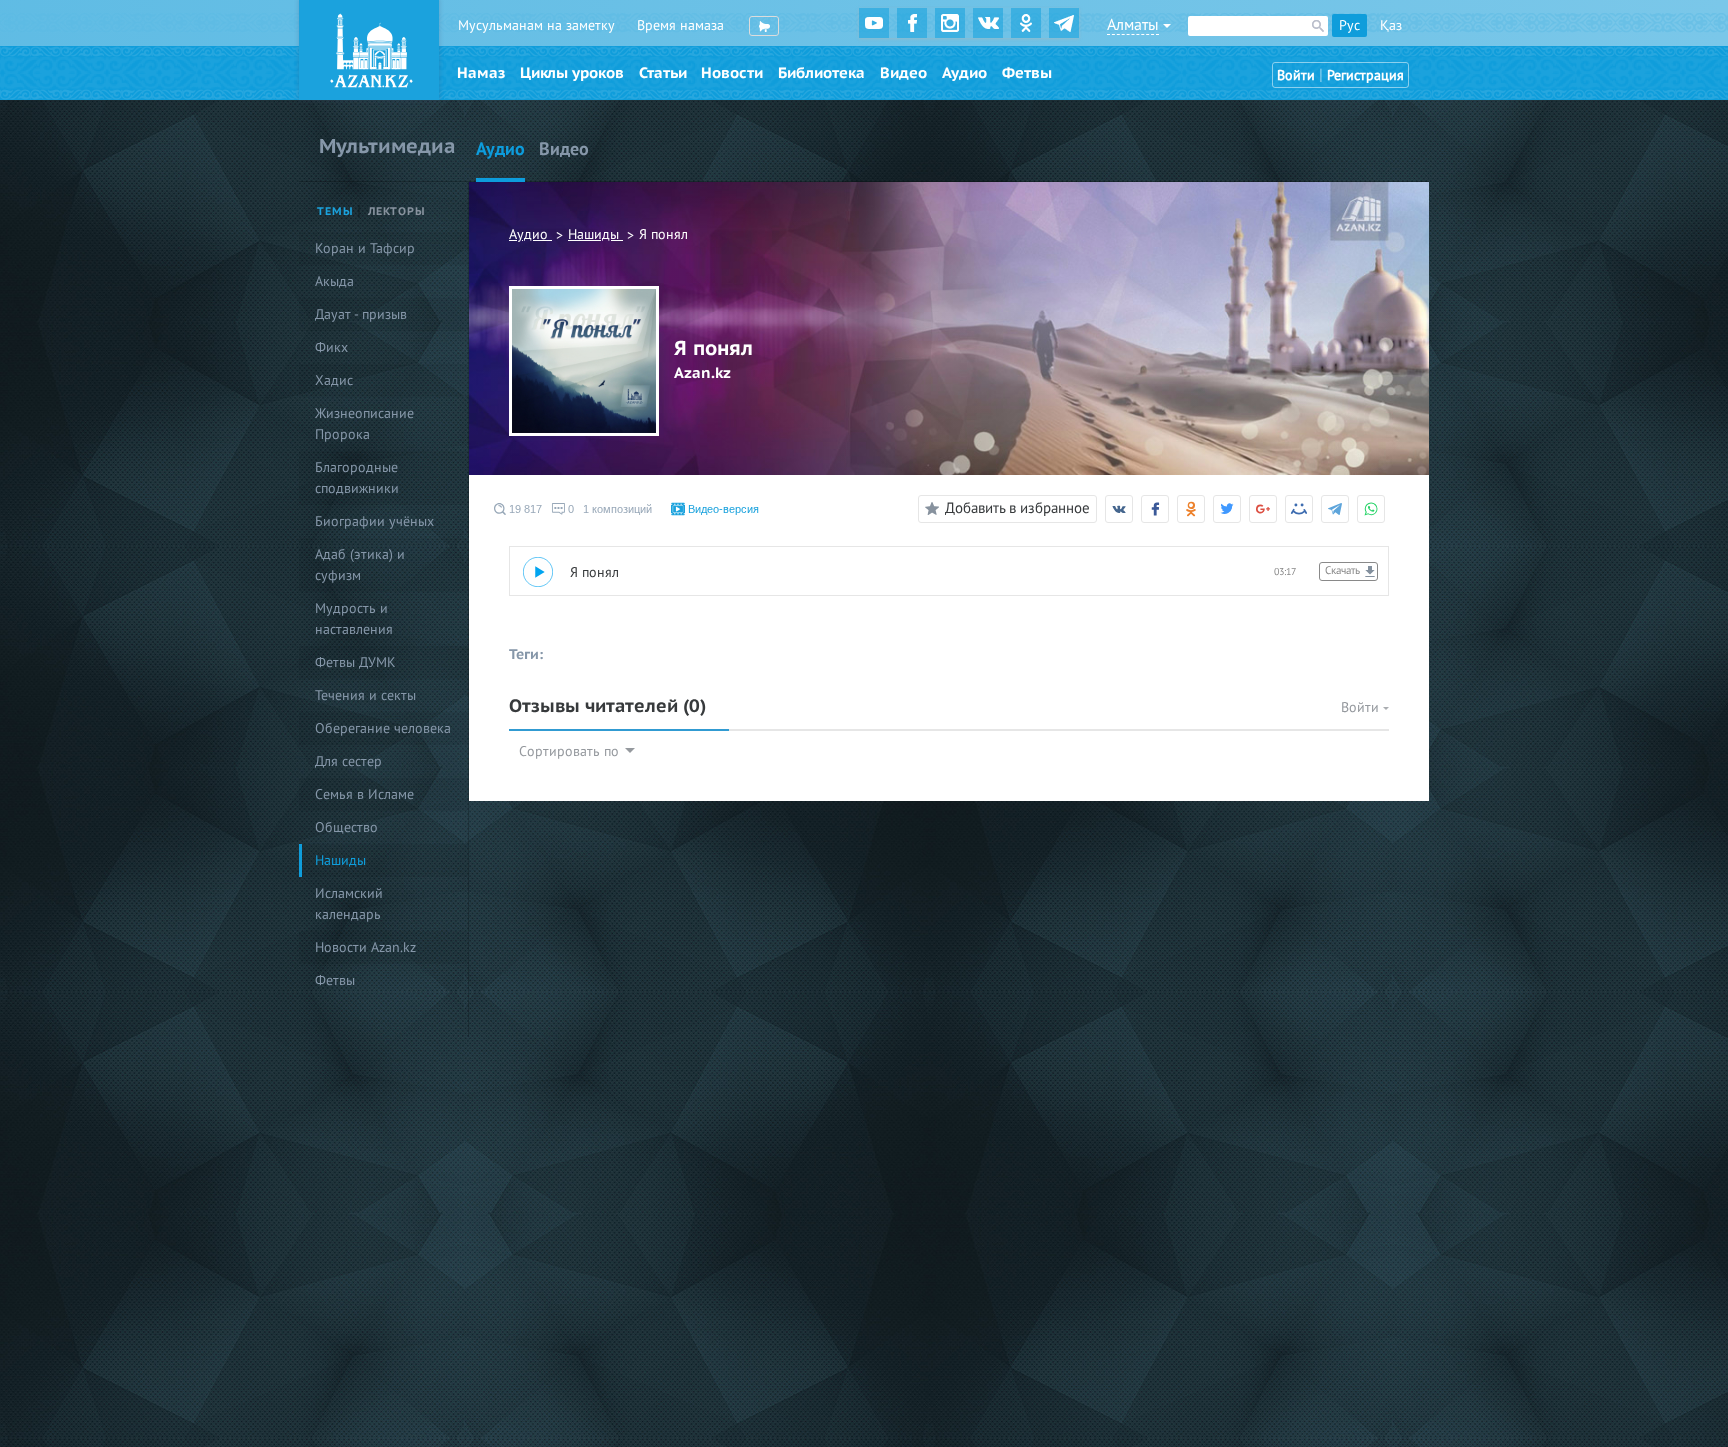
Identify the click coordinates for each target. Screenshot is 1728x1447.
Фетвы (1027, 73)
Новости (732, 73)
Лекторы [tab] (397, 211)
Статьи (663, 73)
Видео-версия (722, 509)
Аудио (964, 73)
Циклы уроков (572, 73)
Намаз (481, 73)
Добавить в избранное (1017, 508)
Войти (1296, 75)
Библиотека (821, 73)
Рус (1349, 25)
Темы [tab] (335, 211)
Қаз (1391, 25)
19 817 (524, 509)
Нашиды (595, 234)
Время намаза (680, 25)
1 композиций (617, 509)
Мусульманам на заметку (536, 25)
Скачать (1342, 570)
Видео (903, 73)
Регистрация (1365, 75)
